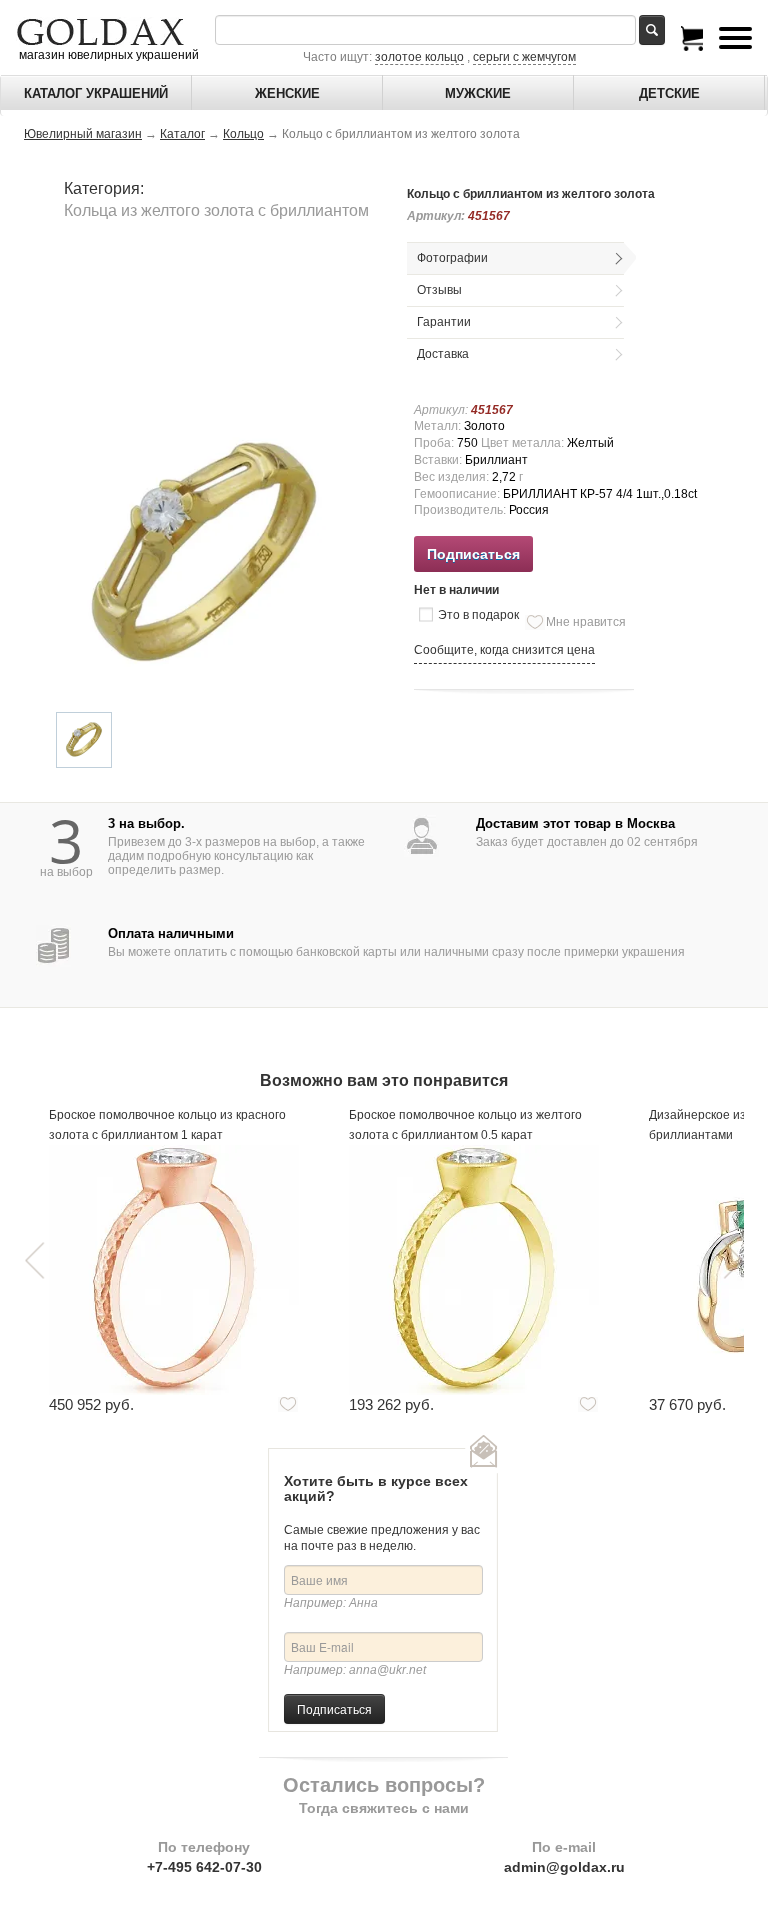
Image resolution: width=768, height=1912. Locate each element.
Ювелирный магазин (83, 134)
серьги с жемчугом (524, 57)
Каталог (182, 134)
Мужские (478, 93)
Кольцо (243, 134)
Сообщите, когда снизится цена (504, 650)
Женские (287, 93)
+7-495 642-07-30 (204, 1867)
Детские (669, 93)
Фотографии (452, 258)
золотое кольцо (419, 57)
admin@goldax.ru (564, 1867)
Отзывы (439, 290)
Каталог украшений (96, 93)
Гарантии (444, 322)
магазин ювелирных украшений (107, 55)
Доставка (443, 354)
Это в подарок (478, 615)
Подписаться (334, 1708)
